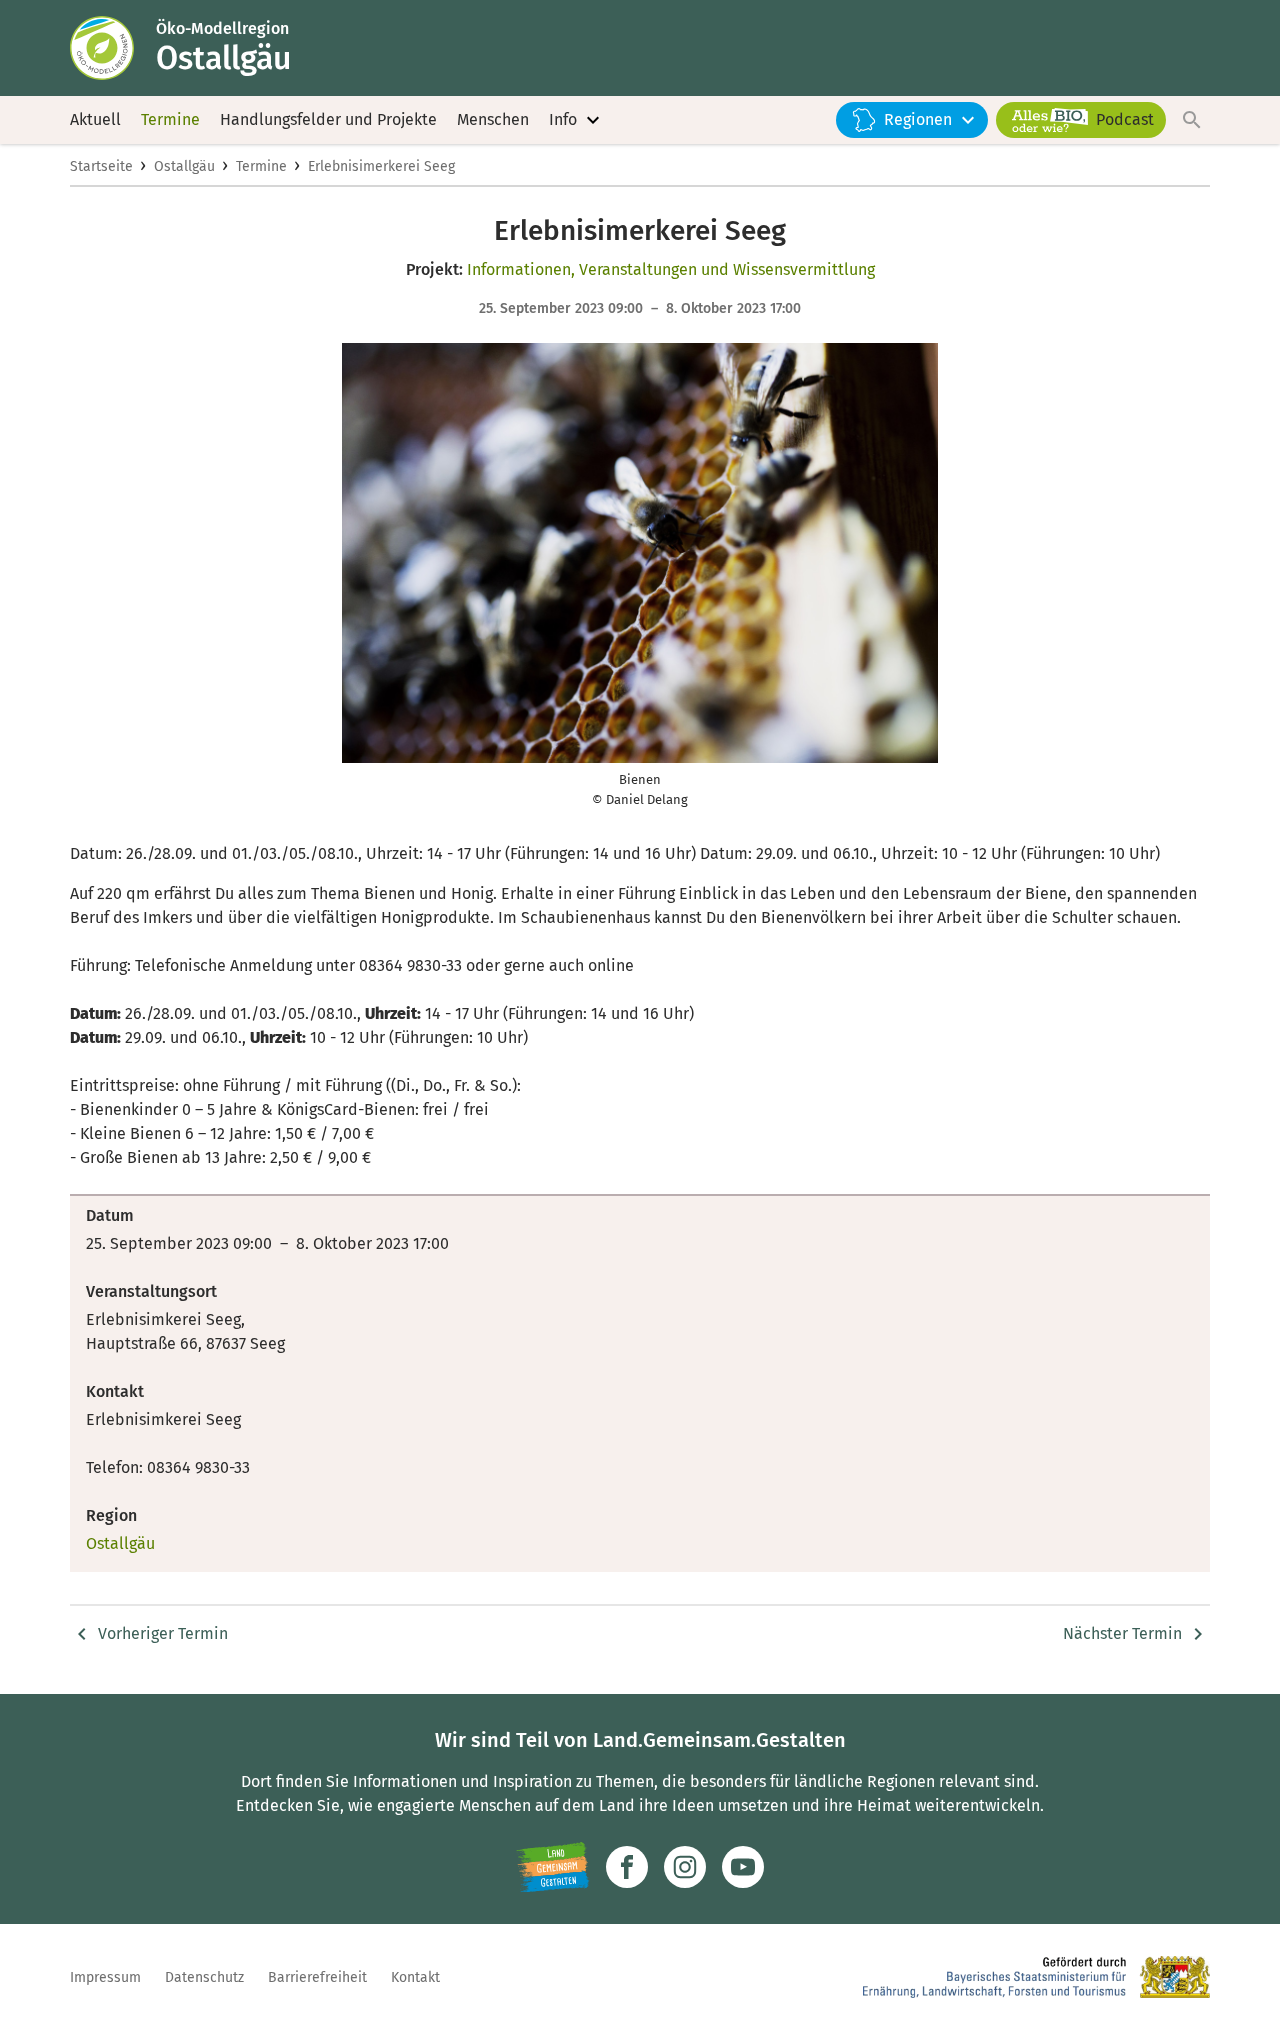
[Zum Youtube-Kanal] (743, 1867)
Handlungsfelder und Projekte (328, 119)
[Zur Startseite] (113, 48)
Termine (170, 119)
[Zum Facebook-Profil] (627, 1867)
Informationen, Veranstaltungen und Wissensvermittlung (671, 269)
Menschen (493, 119)
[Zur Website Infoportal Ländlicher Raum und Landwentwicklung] (552, 1867)
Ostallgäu (184, 166)
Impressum (105, 1977)
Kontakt (415, 1977)
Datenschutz (204, 1977)
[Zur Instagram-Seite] (685, 1867)
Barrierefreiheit (317, 1977)
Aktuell (95, 119)
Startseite (101, 166)
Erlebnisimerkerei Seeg (381, 166)
